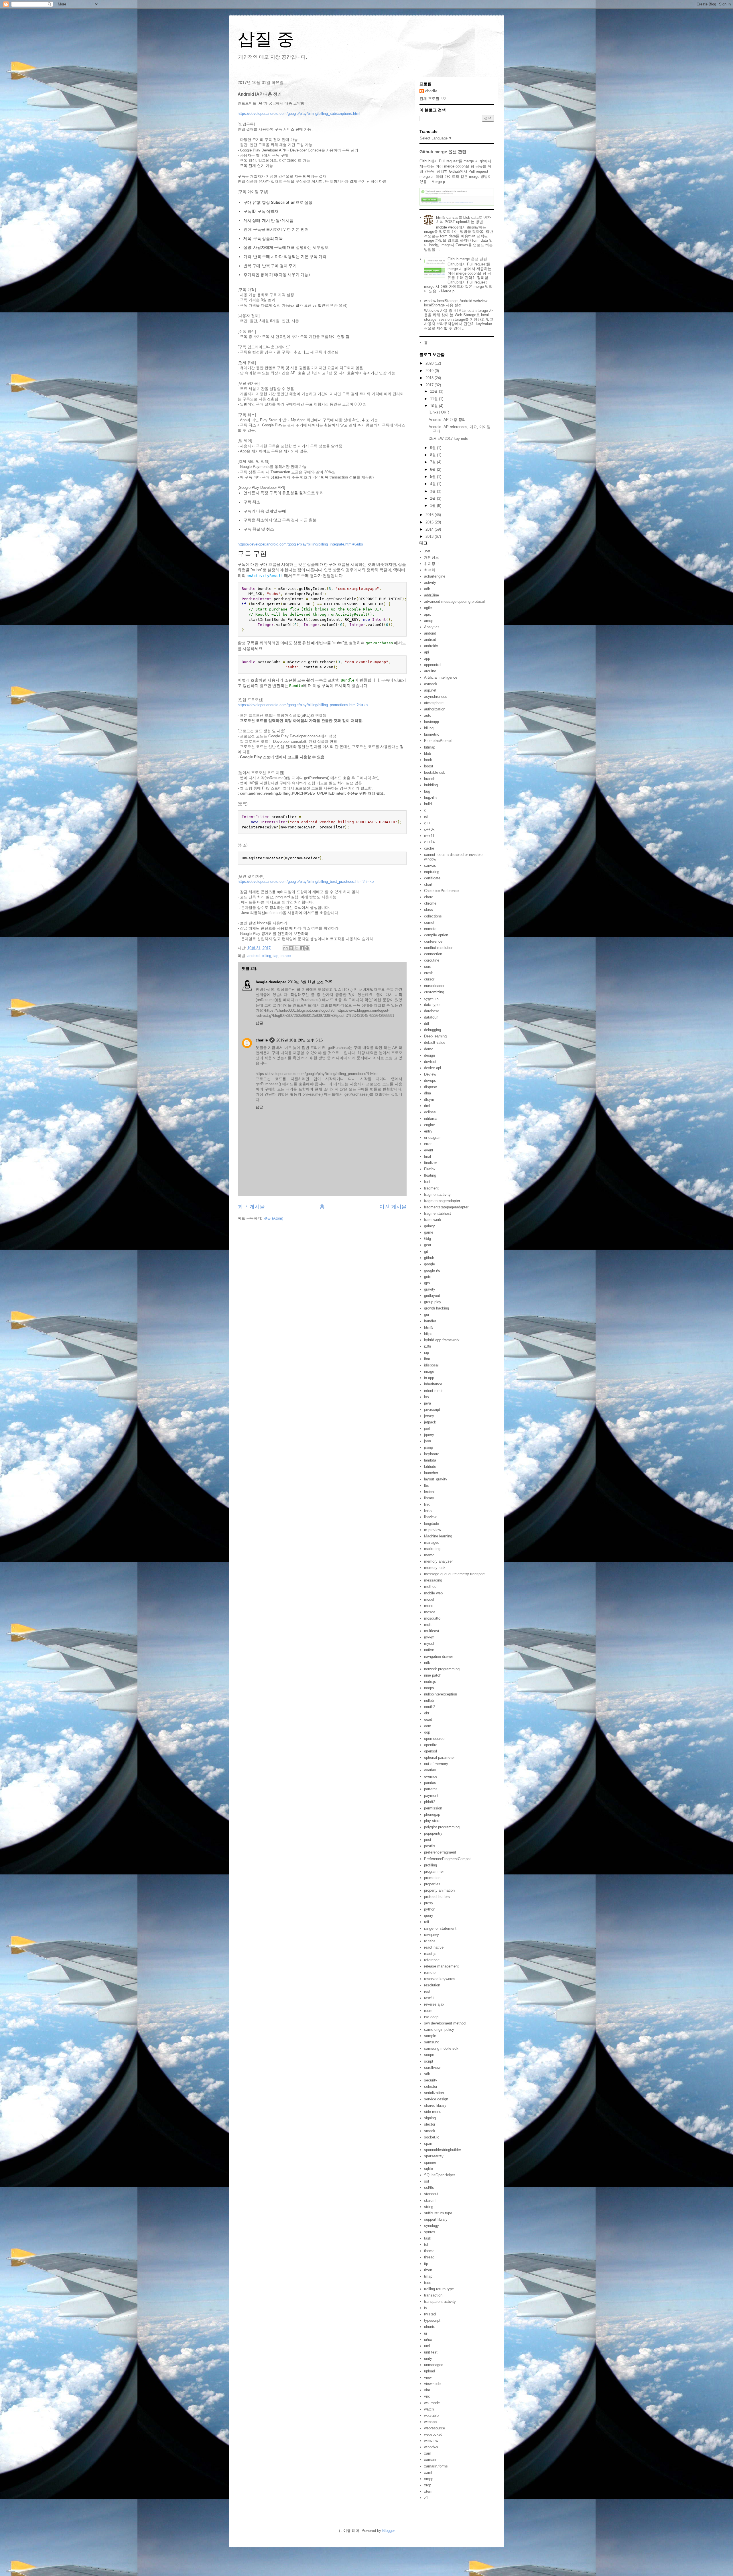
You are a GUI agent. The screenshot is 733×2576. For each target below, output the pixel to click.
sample (430, 2036)
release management (441, 1966)
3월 (434, 491)
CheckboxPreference (441, 891)
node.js (430, 1682)
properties (432, 1884)
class (428, 910)
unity (428, 2359)
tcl (426, 2245)
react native (434, 1947)
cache (429, 848)
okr (427, 1713)
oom (428, 1726)
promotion (432, 1878)
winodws (431, 2447)
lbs (426, 1485)
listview (430, 1517)
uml (427, 2346)
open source (434, 1739)
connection (433, 954)
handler (430, 1321)
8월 (434, 455)
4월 (434, 484)
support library (436, 2219)
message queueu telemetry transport (454, 1574)
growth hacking (437, 1308)
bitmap (430, 747)
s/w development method (445, 2023)
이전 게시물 (393, 1207)
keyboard (432, 1454)
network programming (442, 1669)
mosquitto (432, 1618)
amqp (429, 621)
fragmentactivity (437, 1195)
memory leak (435, 1568)
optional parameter (439, 1757)
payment (431, 1796)
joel (427, 1428)
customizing (434, 992)
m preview (432, 1530)
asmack (431, 684)
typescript (432, 2320)
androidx (431, 646)
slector (430, 2124)
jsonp (428, 1447)
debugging (432, 1030)
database (432, 1011)
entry (428, 1131)
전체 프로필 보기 (434, 99)
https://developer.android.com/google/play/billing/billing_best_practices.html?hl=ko (306, 882)
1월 (434, 506)
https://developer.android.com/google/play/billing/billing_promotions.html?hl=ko (303, 705)
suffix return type (438, 2213)
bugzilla (430, 798)
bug (427, 791)
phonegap (432, 1814)
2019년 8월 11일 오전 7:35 (310, 982)
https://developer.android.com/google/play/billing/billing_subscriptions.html (299, 114)
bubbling (431, 785)
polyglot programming (442, 1827)
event (429, 1150)
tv (426, 2308)
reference (432, 1960)
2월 (434, 498)
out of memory (436, 1764)
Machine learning (438, 1536)
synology (431, 2226)
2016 (430, 515)
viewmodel (433, 2384)
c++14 (429, 842)
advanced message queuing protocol (454, 601)
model (429, 1599)
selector (431, 2086)
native (429, 1650)
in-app (286, 956)
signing (430, 2118)
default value (435, 1042)
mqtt (428, 1625)
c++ (427, 823)
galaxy (429, 1226)
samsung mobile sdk (441, 2048)
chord (429, 897)
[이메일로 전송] (285, 948)
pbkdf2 (430, 1802)
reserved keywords (440, 1979)
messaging (433, 1580)
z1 (426, 2498)
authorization (435, 709)
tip (426, 2264)
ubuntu (430, 2327)
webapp (430, 2422)
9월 (434, 448)
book (428, 760)
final (427, 1156)
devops (430, 1081)
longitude (431, 1524)
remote (430, 1973)
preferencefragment (440, 1852)
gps (427, 1283)
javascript (432, 1410)
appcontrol (433, 665)
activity (430, 583)
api (426, 652)
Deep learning (435, 1036)
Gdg (427, 1239)
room (428, 2011)
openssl (430, 1751)
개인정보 (431, 557)
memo (429, 1555)
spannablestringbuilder (443, 2150)
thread (429, 2257)
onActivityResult (265, 576)
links (428, 1511)
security (431, 2080)
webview (431, 2441)
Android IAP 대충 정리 (447, 420)
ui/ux (428, 2340)
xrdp (428, 2485)
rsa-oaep (431, 2017)
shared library (435, 2105)
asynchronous (436, 697)
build (428, 804)
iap (276, 956)
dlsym (429, 1099)
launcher (431, 1473)
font (427, 1182)
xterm (429, 2491)
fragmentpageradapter (442, 1201)
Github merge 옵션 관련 (443, 152)
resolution (432, 1985)
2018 (430, 378)
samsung (432, 2042)
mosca (430, 1612)
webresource (435, 2428)
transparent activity (440, 2302)
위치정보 (431, 564)
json (427, 1441)
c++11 (429, 836)
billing (266, 956)
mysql (429, 1644)
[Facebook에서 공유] (302, 948)
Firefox (430, 1169)
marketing (432, 1549)
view (428, 2377)
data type (432, 1005)
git (426, 1251)
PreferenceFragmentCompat (447, 1859)
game (429, 1232)
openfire (431, 1745)
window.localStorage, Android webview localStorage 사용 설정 (456, 303)
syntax (430, 2232)
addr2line (431, 595)
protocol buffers (437, 1897)
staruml (430, 2200)
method (430, 1587)
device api (432, 1068)
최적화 (430, 570)
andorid (430, 633)
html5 (429, 1327)
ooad (428, 1719)
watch (429, 2409)
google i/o (432, 1270)
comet (429, 922)
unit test (431, 2352)
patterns (431, 1789)
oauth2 (430, 1707)
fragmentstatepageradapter (446, 1207)
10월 (435, 406)
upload (429, 2371)
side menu (433, 2112)
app (427, 658)
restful (429, 1998)
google (429, 1264)
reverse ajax (434, 2004)
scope (429, 2055)
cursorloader (434, 986)
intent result (434, 1391)
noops (429, 1688)
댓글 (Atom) (273, 1218)
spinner (430, 2162)
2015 (430, 522)
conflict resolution (439, 948)
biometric (432, 734)
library (429, 1498)
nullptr (429, 1700)
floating (430, 1175)
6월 (434, 469)
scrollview (432, 2068)
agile (428, 608)
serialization (434, 2093)
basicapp (431, 722)
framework (433, 1220)
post (428, 1840)
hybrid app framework (442, 1340)
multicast (432, 1631)
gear (428, 1245)
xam (428, 2453)
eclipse (430, 1112)
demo (429, 1049)
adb (427, 589)
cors (428, 967)
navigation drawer (439, 1656)
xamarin (431, 2460)
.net (427, 551)
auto (428, 715)
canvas (430, 865)
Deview (430, 1074)
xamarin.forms (436, 2466)
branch (430, 779)
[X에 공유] (296, 948)
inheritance (433, 1384)
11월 (435, 399)
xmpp (429, 2479)
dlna (427, 1093)
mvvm (429, 1637)
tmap (428, 2276)
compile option (436, 935)
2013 (430, 536)
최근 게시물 (251, 1207)
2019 (430, 371)
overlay (430, 1770)
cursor (429, 979)
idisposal (431, 1365)
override (431, 1776)
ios (426, 1397)
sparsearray (434, 2156)
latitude (430, 1467)
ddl (426, 1024)
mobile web (433, 1593)
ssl (426, 2181)
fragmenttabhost (438, 1213)
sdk (427, 2074)
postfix (430, 1846)
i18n (427, 1346)
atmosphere (434, 703)
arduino (430, 671)
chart (428, 884)
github (429, 1258)
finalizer (430, 1163)
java (427, 1403)
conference (433, 941)
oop (427, 1732)
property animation (439, 1890)
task (428, 2238)
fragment (431, 1188)
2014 (430, 529)
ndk (427, 1663)
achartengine (435, 576)
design (429, 1055)
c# (426, 817)
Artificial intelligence (441, 677)
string (429, 2207)
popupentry (433, 1833)
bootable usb (435, 772)
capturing (432, 872)
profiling (430, 1865)
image (429, 1371)
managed (432, 1542)
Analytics (432, 627)
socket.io (432, 2137)
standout (431, 2194)
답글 (259, 1023)
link (427, 1504)
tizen (428, 2270)
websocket (433, 2434)
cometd (430, 929)
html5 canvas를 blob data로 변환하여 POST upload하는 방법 (463, 220)
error (428, 1144)
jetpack (430, 1422)
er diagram (433, 1138)
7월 (434, 462)
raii (426, 1922)
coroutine (432, 960)
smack (430, 2131)
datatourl (431, 1017)
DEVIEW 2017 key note (448, 439)
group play (433, 1302)
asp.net (430, 690)
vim (427, 2390)
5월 (434, 477)
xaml (428, 2472)
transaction (433, 2295)
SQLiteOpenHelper (440, 2175)
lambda (430, 1460)
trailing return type (439, 2289)
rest (427, 1991)
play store (432, 1821)
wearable (431, 2416)
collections (433, 916)
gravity (430, 1289)
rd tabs (430, 1941)
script (429, 2061)
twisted (430, 2314)
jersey (429, 1416)
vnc (427, 2396)
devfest (430, 1062)
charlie (262, 1040)
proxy (429, 1903)
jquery (429, 1435)
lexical (429, 1492)
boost (429, 766)
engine (429, 1125)
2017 (430, 385)
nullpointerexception (441, 1694)
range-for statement (440, 1928)
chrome (430, 903)
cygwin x (431, 998)
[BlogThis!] (291, 948)
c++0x (429, 829)
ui (425, 2333)
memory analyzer (438, 1561)
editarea (431, 1119)
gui (426, 1314)
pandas (430, 1783)
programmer (434, 1871)
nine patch (433, 1675)
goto (428, 1277)
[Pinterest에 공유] (307, 948)
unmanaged (434, 2365)
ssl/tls (429, 2188)
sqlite (428, 2169)
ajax (427, 614)
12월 (435, 391)
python (430, 1909)
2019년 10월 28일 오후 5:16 (299, 1040)
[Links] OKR (439, 412)
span (428, 2143)
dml (427, 1106)
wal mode (432, 2403)
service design (436, 2099)
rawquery (431, 1935)
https (428, 1334)
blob (427, 754)
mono (429, 1606)
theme (429, 2251)
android (253, 956)
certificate (432, 878)
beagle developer (271, 982)
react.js (430, 1954)
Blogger (388, 2531)
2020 (430, 363)
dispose (430, 1087)
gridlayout (432, 1296)
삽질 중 (266, 39)
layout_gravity (436, 1479)
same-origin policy (439, 2030)
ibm (427, 1359)
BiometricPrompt (438, 741)
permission (433, 1808)
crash (429, 973)
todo (428, 2283)
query (429, 1916)
